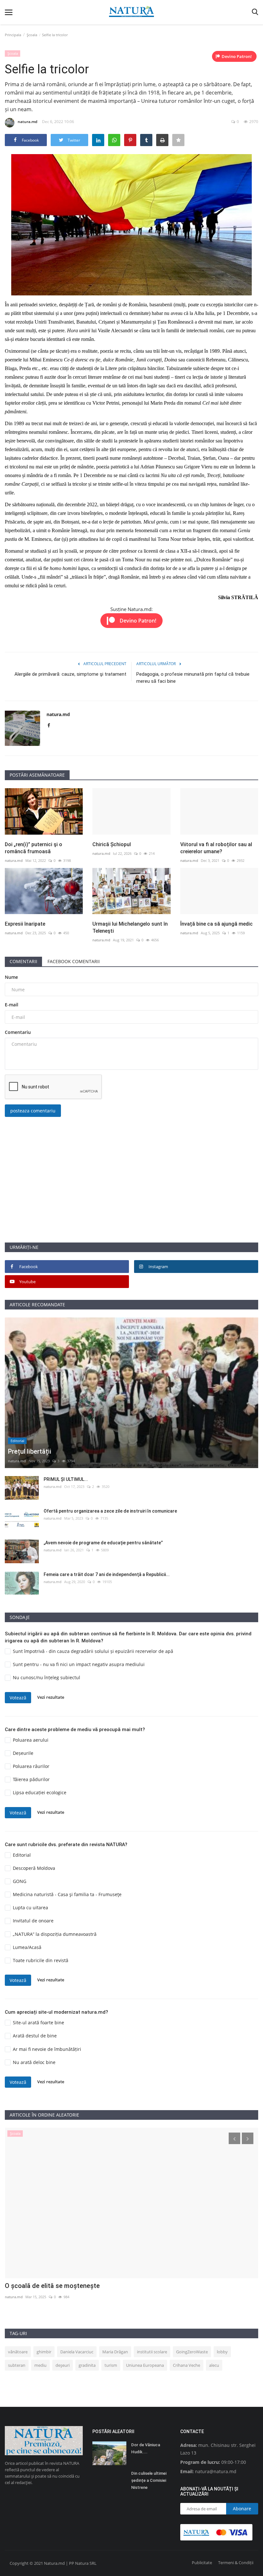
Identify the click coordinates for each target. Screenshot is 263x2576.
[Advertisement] (131, 1197)
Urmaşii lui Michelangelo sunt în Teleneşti (130, 927)
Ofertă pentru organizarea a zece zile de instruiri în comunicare (110, 1511)
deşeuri (63, 2365)
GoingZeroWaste (192, 2352)
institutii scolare (152, 2352)
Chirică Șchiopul (112, 844)
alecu (214, 2365)
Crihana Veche (187, 2365)
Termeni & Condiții (236, 2563)
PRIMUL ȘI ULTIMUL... (66, 1479)
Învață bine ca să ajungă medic (216, 924)
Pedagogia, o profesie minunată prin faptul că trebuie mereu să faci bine (193, 678)
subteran (17, 2365)
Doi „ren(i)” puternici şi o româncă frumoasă (34, 848)
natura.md (27, 122)
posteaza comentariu (33, 1111)
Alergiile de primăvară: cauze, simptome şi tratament (70, 674)
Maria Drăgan (115, 2352)
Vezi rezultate (51, 1697)
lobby (222, 2352)
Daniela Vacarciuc (77, 2352)
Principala (13, 35)
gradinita (87, 2365)
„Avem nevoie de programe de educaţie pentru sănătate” (103, 1543)
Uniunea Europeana (145, 2365)
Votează (18, 1698)
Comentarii (23, 961)
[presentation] (234, 2138)
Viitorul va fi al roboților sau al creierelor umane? (216, 848)
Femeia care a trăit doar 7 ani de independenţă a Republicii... (107, 1574)
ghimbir (44, 2352)
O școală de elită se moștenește (52, 2286)
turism (111, 2365)
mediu (40, 2365)
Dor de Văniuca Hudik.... (146, 2448)
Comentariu (18, 1032)
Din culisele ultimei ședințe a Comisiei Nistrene (149, 2480)
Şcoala (32, 35)
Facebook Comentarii (74, 961)
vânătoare (18, 2352)
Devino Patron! (237, 56)
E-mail (12, 1005)
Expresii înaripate (25, 924)
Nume (11, 977)
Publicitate (202, 2563)
